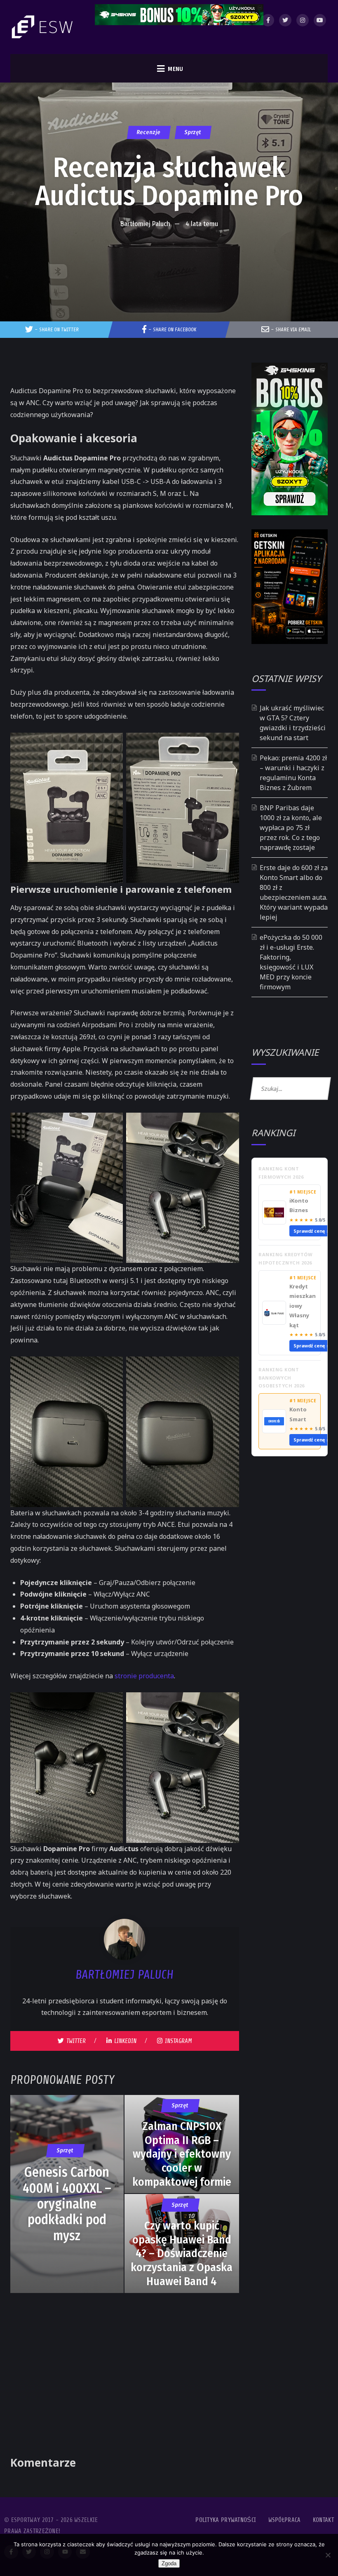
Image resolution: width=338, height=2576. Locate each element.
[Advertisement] (169, 257)
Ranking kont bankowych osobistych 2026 (282, 1378)
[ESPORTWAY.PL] (43, 27)
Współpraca (285, 2520)
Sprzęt (193, 132)
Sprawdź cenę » (312, 1231)
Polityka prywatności (226, 2520)
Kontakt (323, 2520)
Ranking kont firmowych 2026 (281, 1173)
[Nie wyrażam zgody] (328, 2555)
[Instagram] (303, 20)
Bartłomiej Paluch (145, 224)
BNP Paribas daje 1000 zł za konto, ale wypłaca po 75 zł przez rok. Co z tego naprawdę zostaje (291, 828)
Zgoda (169, 2563)
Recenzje (148, 132)
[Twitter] (285, 20)
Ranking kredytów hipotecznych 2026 (285, 1259)
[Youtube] (320, 20)
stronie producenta (144, 1676)
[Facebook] (268, 20)
